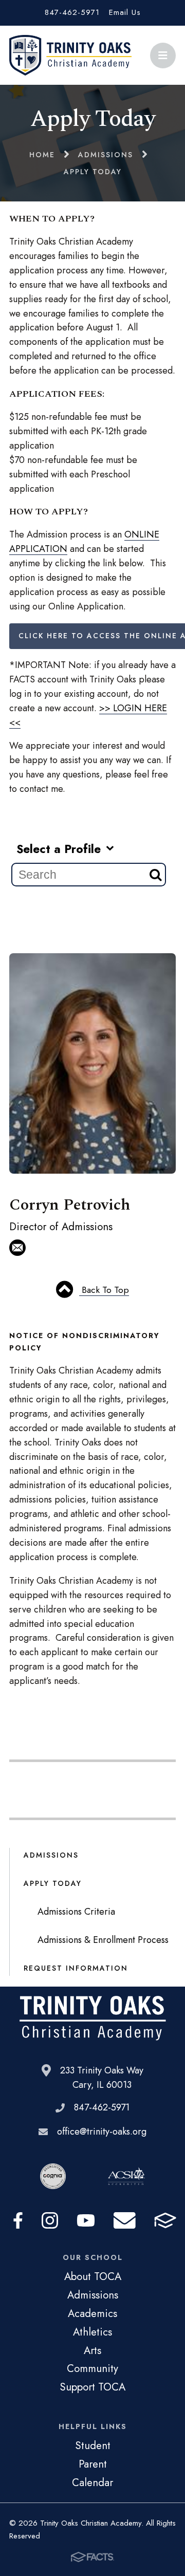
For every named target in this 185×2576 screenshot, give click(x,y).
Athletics (92, 2332)
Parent (93, 2464)
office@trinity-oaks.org (102, 2132)
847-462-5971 (72, 12)
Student (93, 2445)
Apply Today (53, 1883)
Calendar (92, 2482)
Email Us (125, 12)
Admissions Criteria (76, 1912)
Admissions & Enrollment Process (103, 1940)
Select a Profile (60, 849)
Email (125, 2220)
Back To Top (104, 1290)
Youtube (86, 2220)
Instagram (50, 2220)
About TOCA (93, 2276)
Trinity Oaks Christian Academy (70, 55)
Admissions (51, 1855)
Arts (92, 2350)
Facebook (18, 2220)
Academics (92, 2313)
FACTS (165, 2220)
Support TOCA (92, 2387)
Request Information (76, 1968)
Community (92, 2368)
